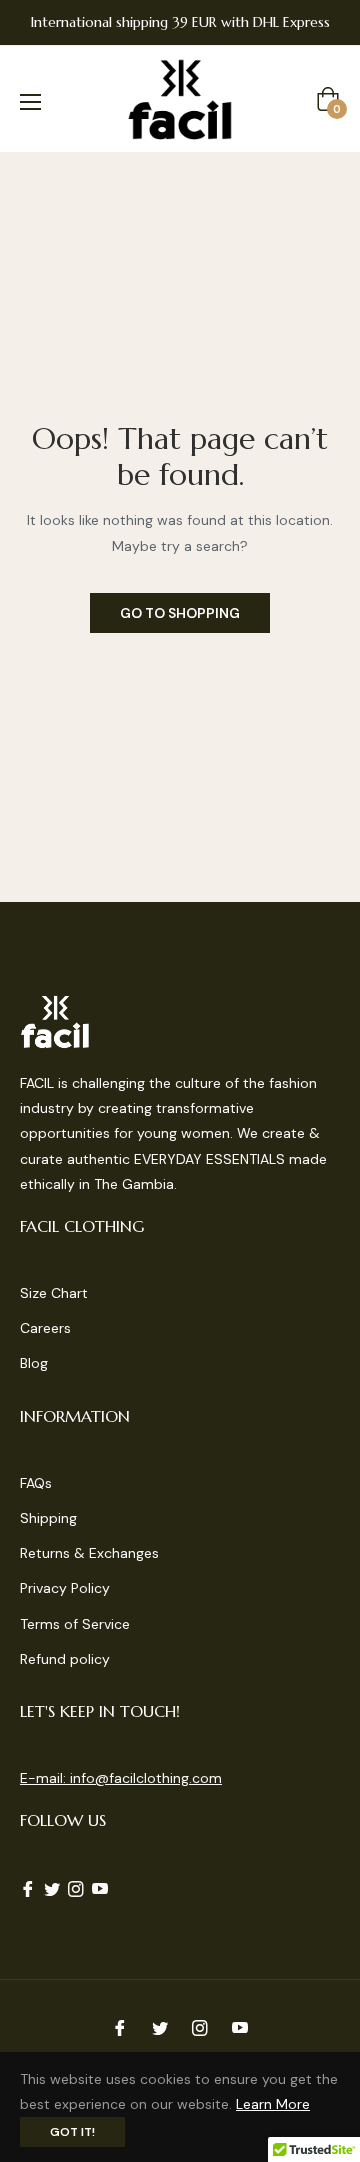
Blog (34, 1363)
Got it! (72, 2132)
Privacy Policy (65, 1588)
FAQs (36, 1483)
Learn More (273, 2104)
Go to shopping (180, 613)
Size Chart (54, 1293)
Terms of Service (75, 1624)
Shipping (48, 1518)
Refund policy (65, 1659)
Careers (45, 1328)
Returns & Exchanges (89, 1553)
